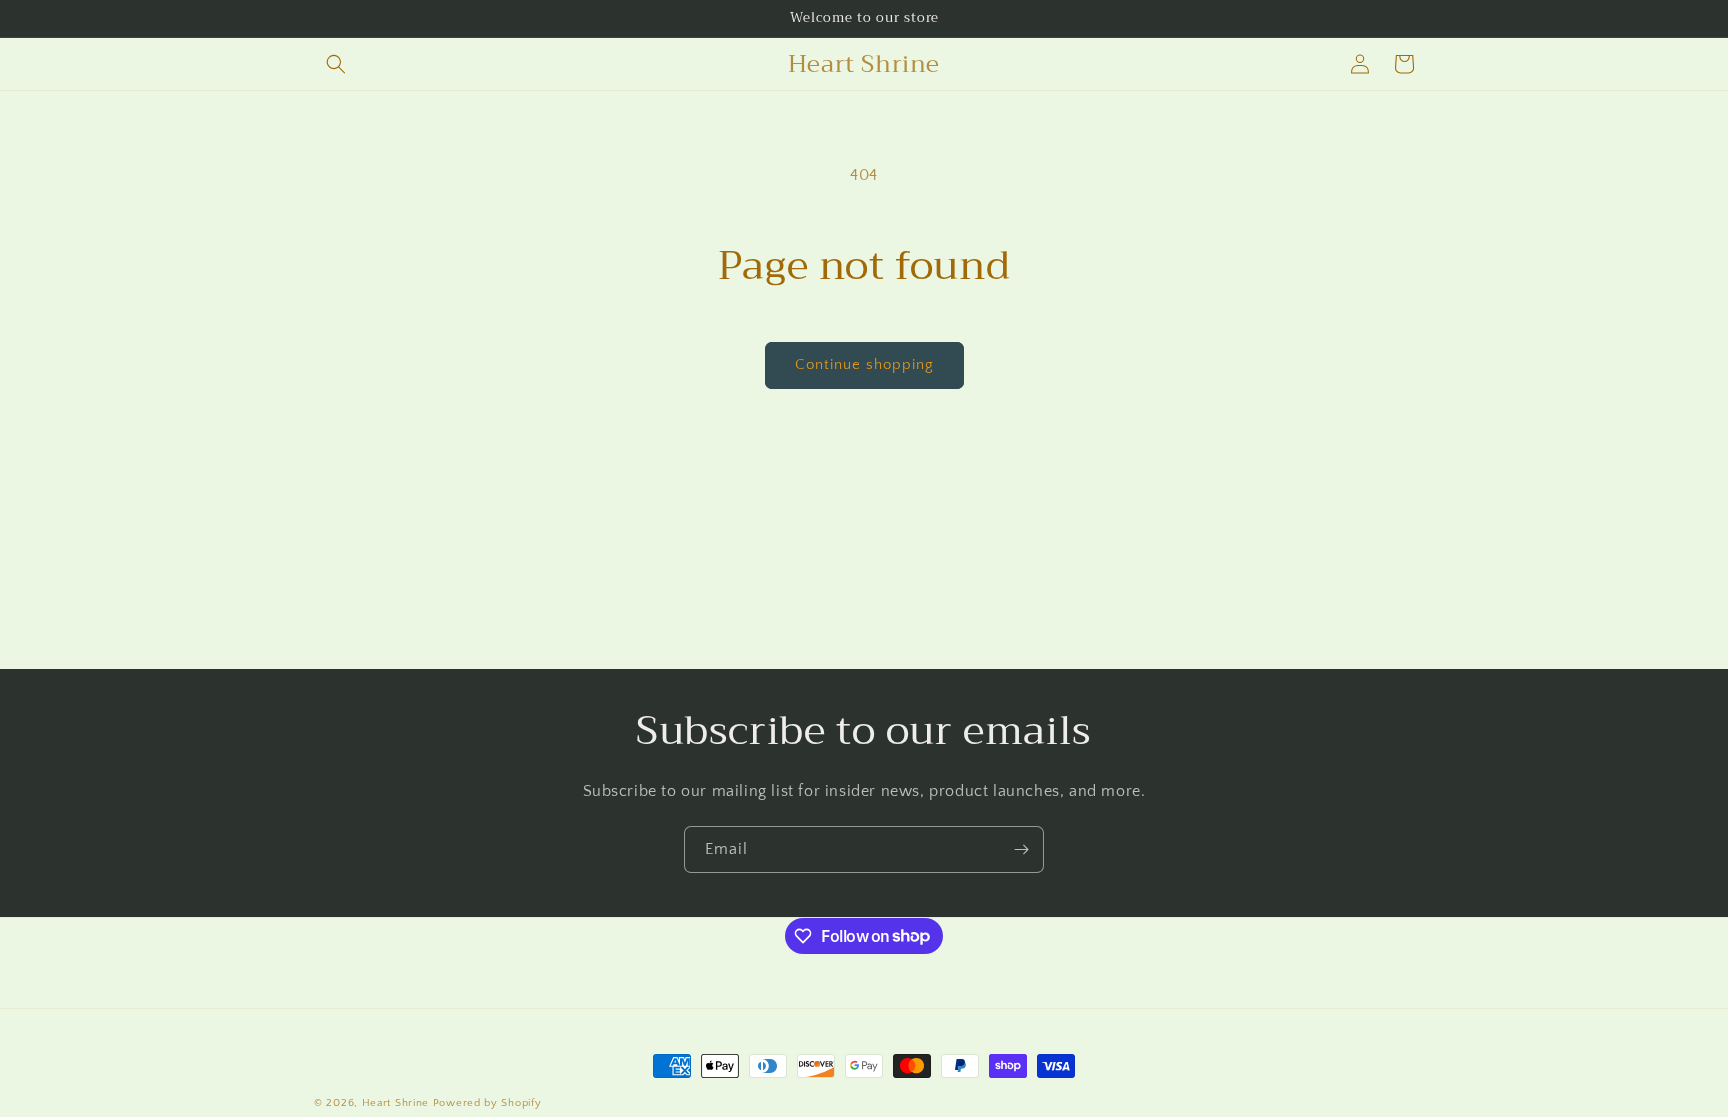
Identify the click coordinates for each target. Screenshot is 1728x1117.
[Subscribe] (1021, 849)
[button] (336, 64)
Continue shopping (864, 364)
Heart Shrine (395, 1103)
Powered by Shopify (487, 1103)
